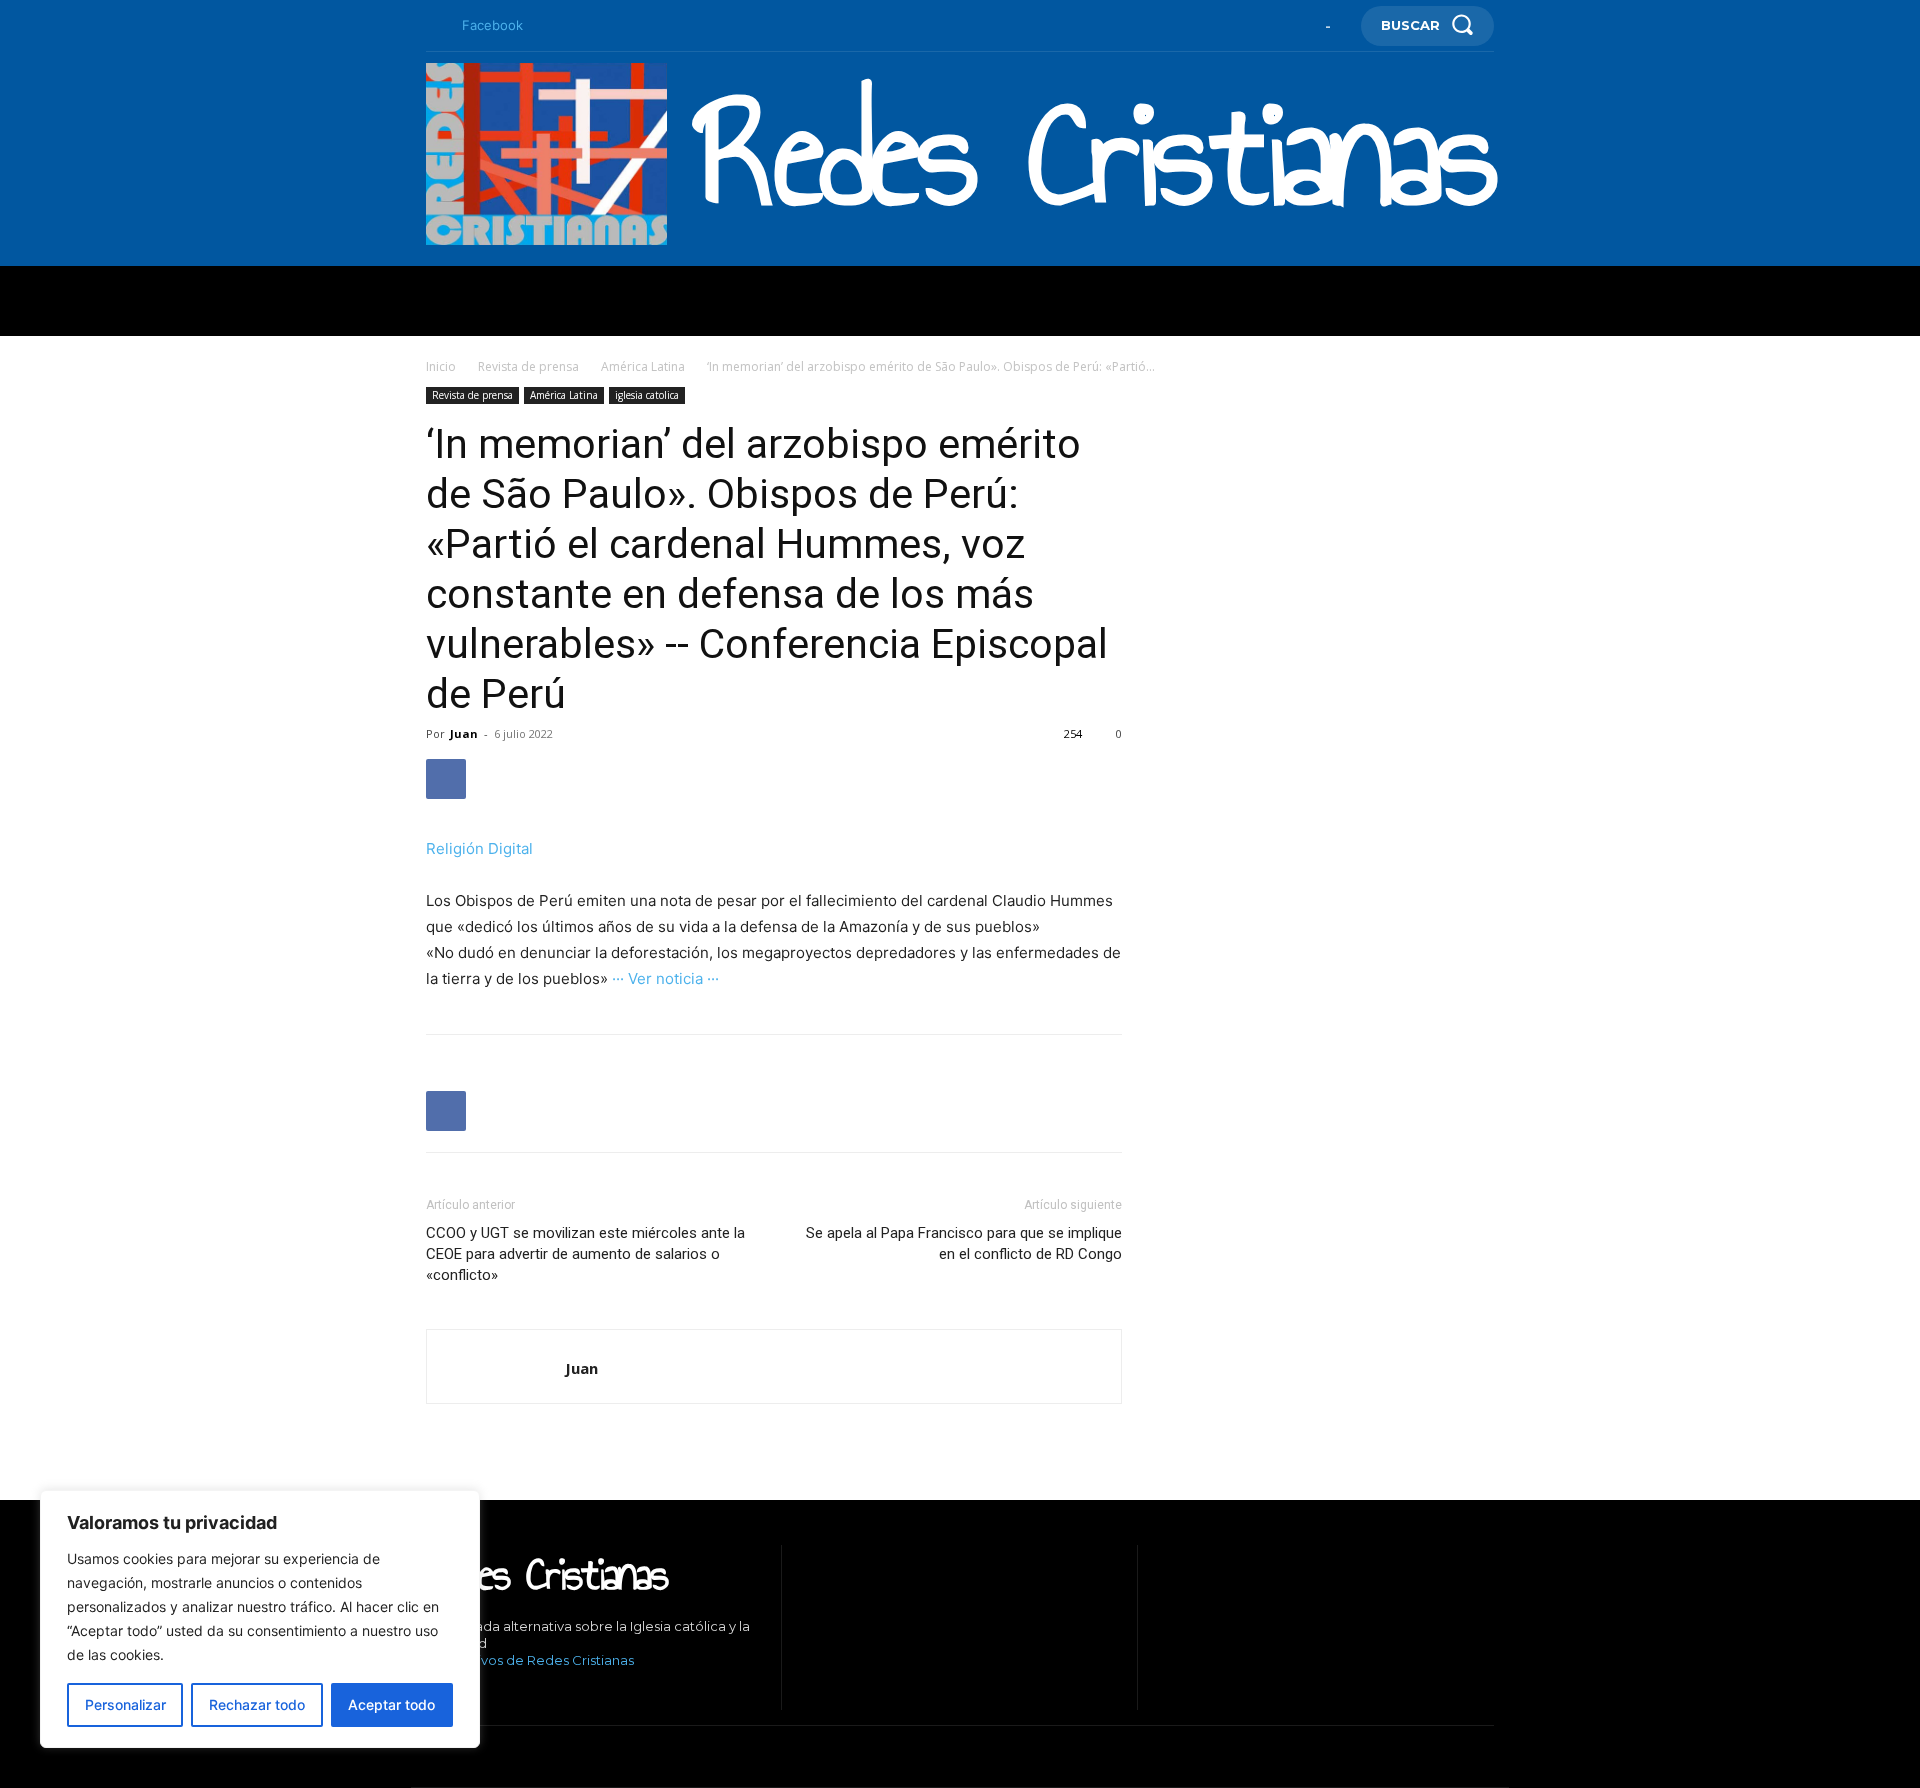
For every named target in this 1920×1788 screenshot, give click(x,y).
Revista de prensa (528, 366)
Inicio (441, 366)
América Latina (643, 366)
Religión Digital (479, 848)
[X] (520, 1694)
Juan (464, 733)
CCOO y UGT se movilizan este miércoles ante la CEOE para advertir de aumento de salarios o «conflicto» (585, 1254)
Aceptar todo (391, 1704)
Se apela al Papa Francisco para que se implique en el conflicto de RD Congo (964, 1243)
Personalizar (125, 1704)
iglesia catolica (647, 395)
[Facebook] (434, 26)
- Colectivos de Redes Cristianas (530, 1660)
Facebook (492, 25)
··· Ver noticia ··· (665, 978)
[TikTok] (490, 1694)
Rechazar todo (257, 1704)
